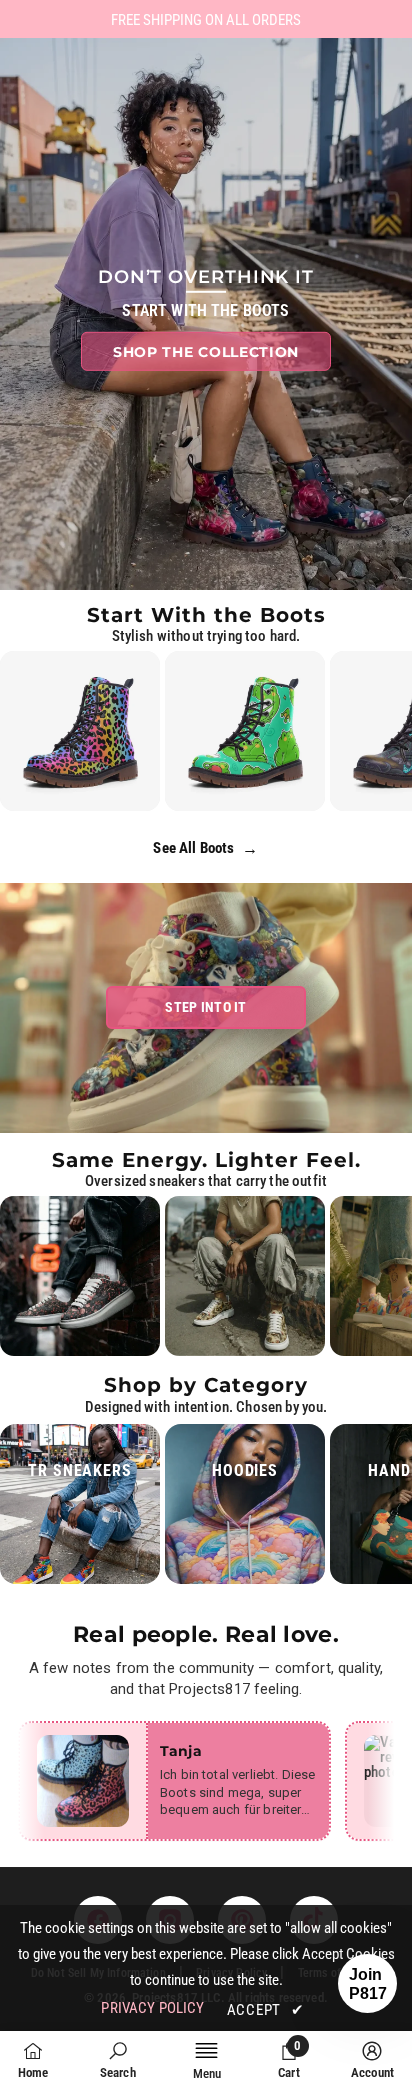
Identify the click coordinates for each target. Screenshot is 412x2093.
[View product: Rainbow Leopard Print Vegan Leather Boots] (80, 731)
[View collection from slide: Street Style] (80, 1276)
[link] (118, 2060)
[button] (367, 1983)
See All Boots (205, 848)
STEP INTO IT (205, 1007)
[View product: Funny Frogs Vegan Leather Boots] (245, 731)
